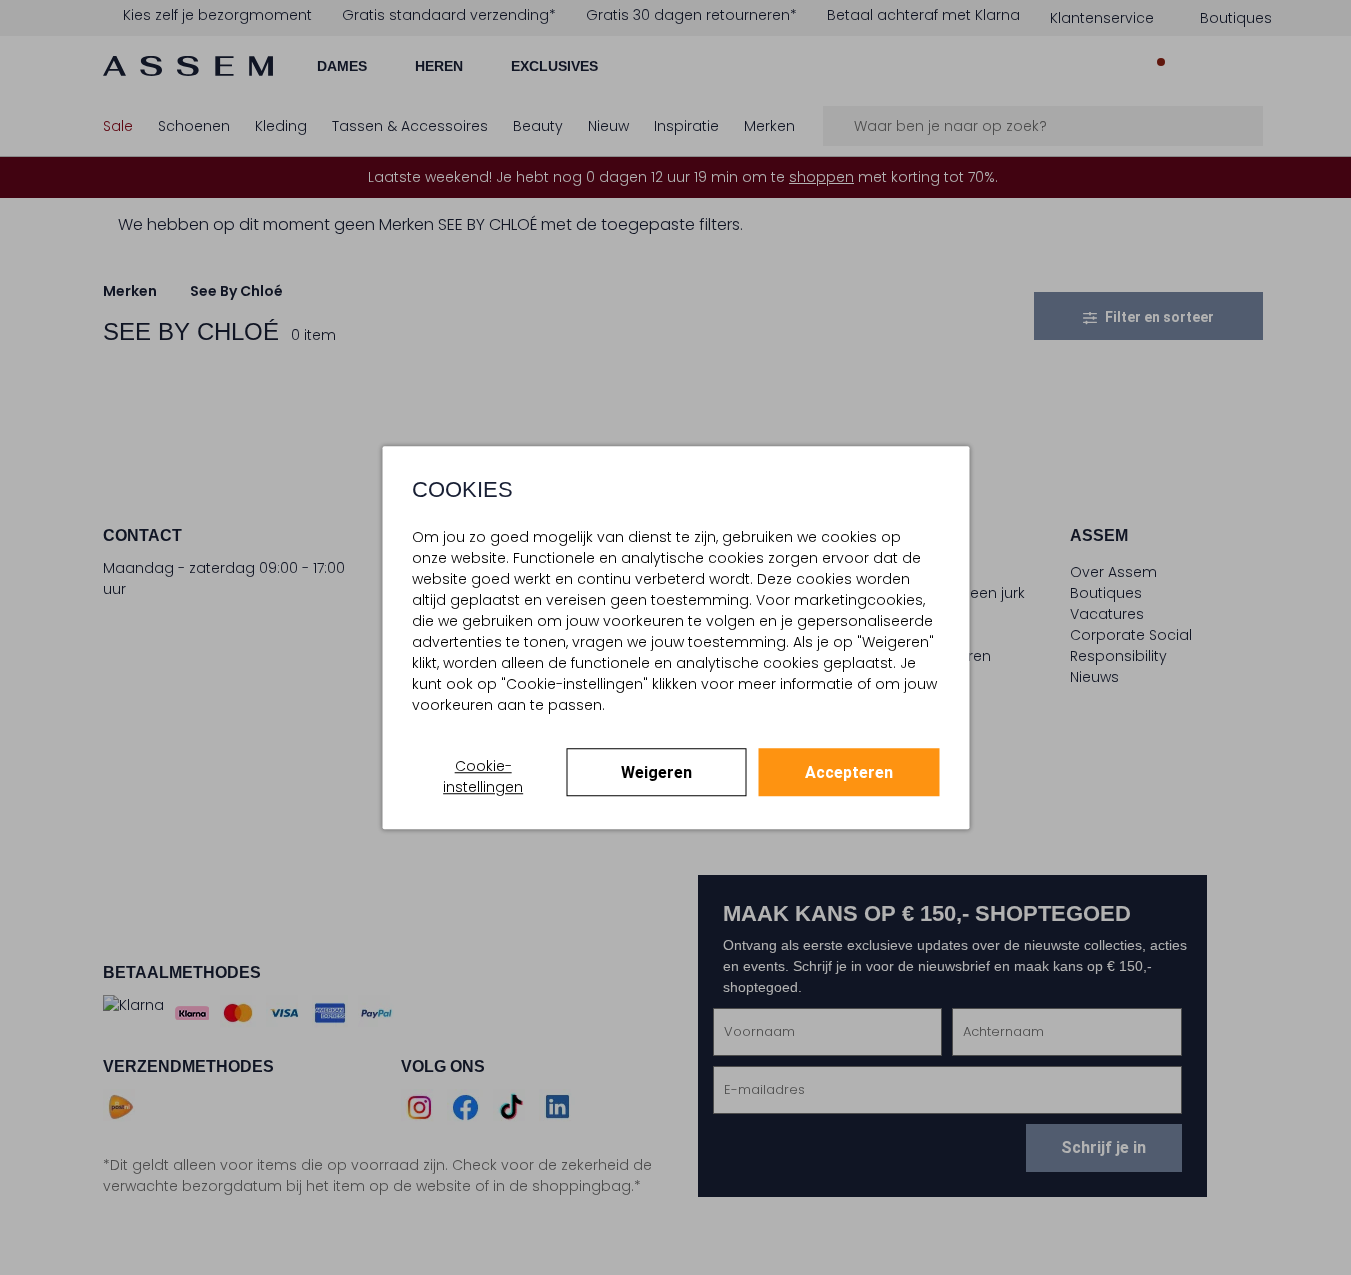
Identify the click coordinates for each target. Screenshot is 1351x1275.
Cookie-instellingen (483, 776)
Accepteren (849, 772)
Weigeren (656, 772)
